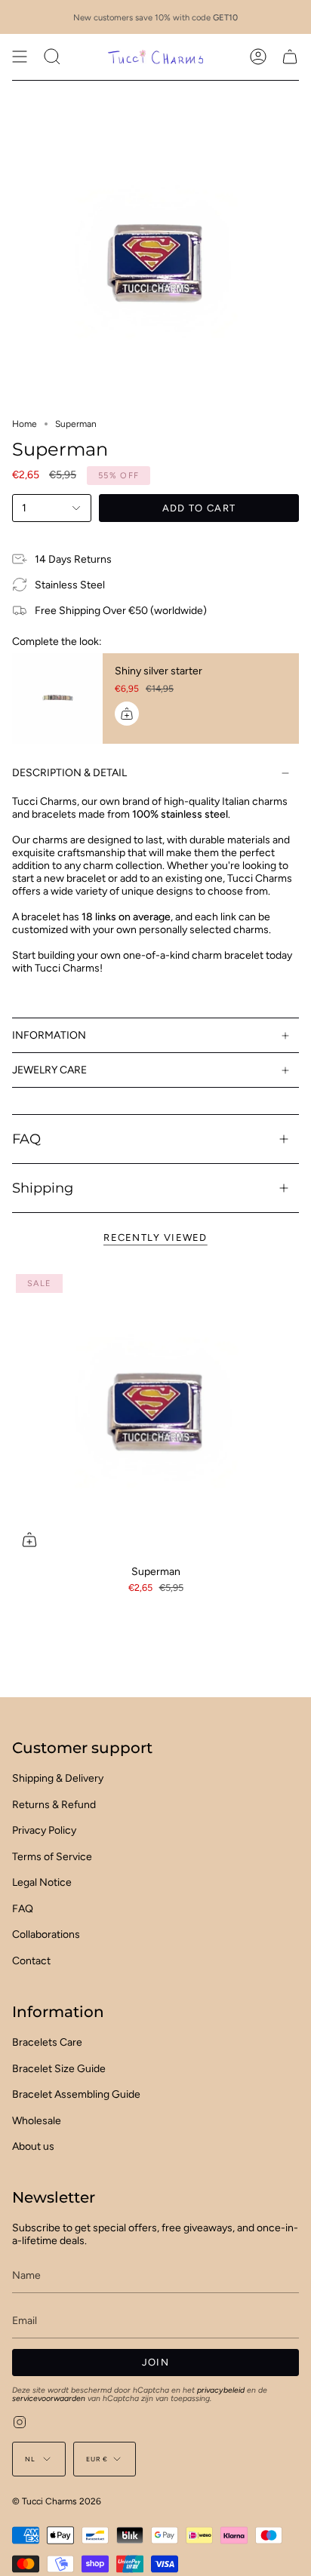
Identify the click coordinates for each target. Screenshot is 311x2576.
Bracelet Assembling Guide (76, 2094)
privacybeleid (221, 2390)
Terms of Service (52, 1857)
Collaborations (46, 1934)
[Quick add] (29, 1540)
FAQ (26, 1139)
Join (155, 2362)
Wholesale (37, 2121)
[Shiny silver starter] (57, 698)
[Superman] (155, 1414)
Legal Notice (42, 1882)
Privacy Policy (44, 1830)
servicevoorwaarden (49, 2398)
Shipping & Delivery (58, 1778)
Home (25, 424)
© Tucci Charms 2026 (57, 2501)
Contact (31, 1961)
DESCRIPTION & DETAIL (69, 773)
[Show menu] (20, 57)
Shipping (43, 1188)
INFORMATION (49, 1035)
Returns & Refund (54, 1805)
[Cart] (290, 57)
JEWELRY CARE (49, 1070)
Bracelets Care (47, 2042)
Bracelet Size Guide (59, 2069)
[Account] (258, 57)
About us (33, 2146)
